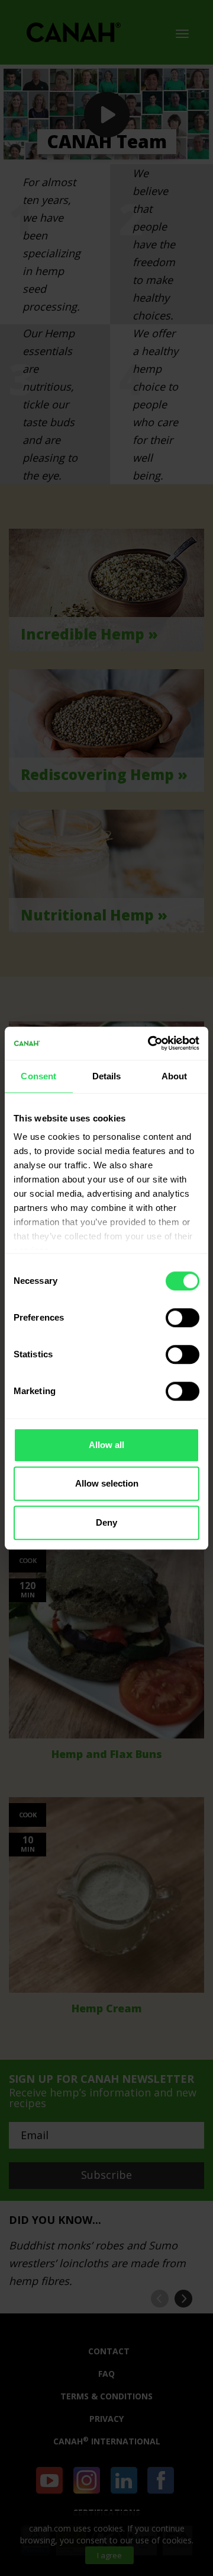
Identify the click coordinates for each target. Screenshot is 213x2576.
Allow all (106, 1445)
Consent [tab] (38, 1076)
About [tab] (175, 1076)
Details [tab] (107, 1076)
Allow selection (107, 1483)
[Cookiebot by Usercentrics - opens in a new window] (150, 1043)
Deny (106, 1522)
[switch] (183, 1318)
